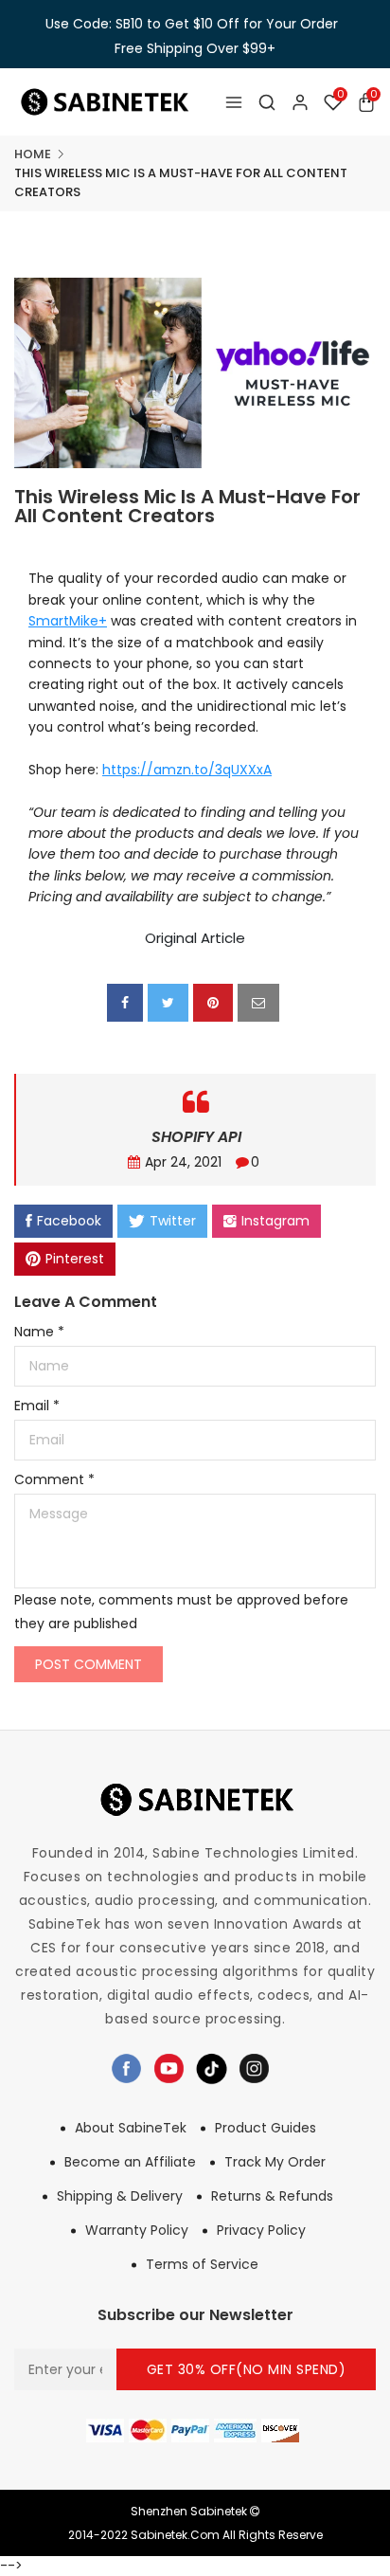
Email (37, 1406)
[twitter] (168, 1003)
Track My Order (275, 2162)
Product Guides (266, 2128)
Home (33, 154)
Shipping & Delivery (120, 2196)
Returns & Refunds (272, 2196)
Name (39, 1332)
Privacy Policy (261, 2230)
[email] (258, 1003)
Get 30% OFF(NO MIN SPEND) (247, 2369)
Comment (54, 1479)
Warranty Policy (137, 2230)
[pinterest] (213, 1003)
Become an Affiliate (130, 2162)
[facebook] (125, 1003)
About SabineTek (131, 2128)
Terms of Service (202, 2264)
